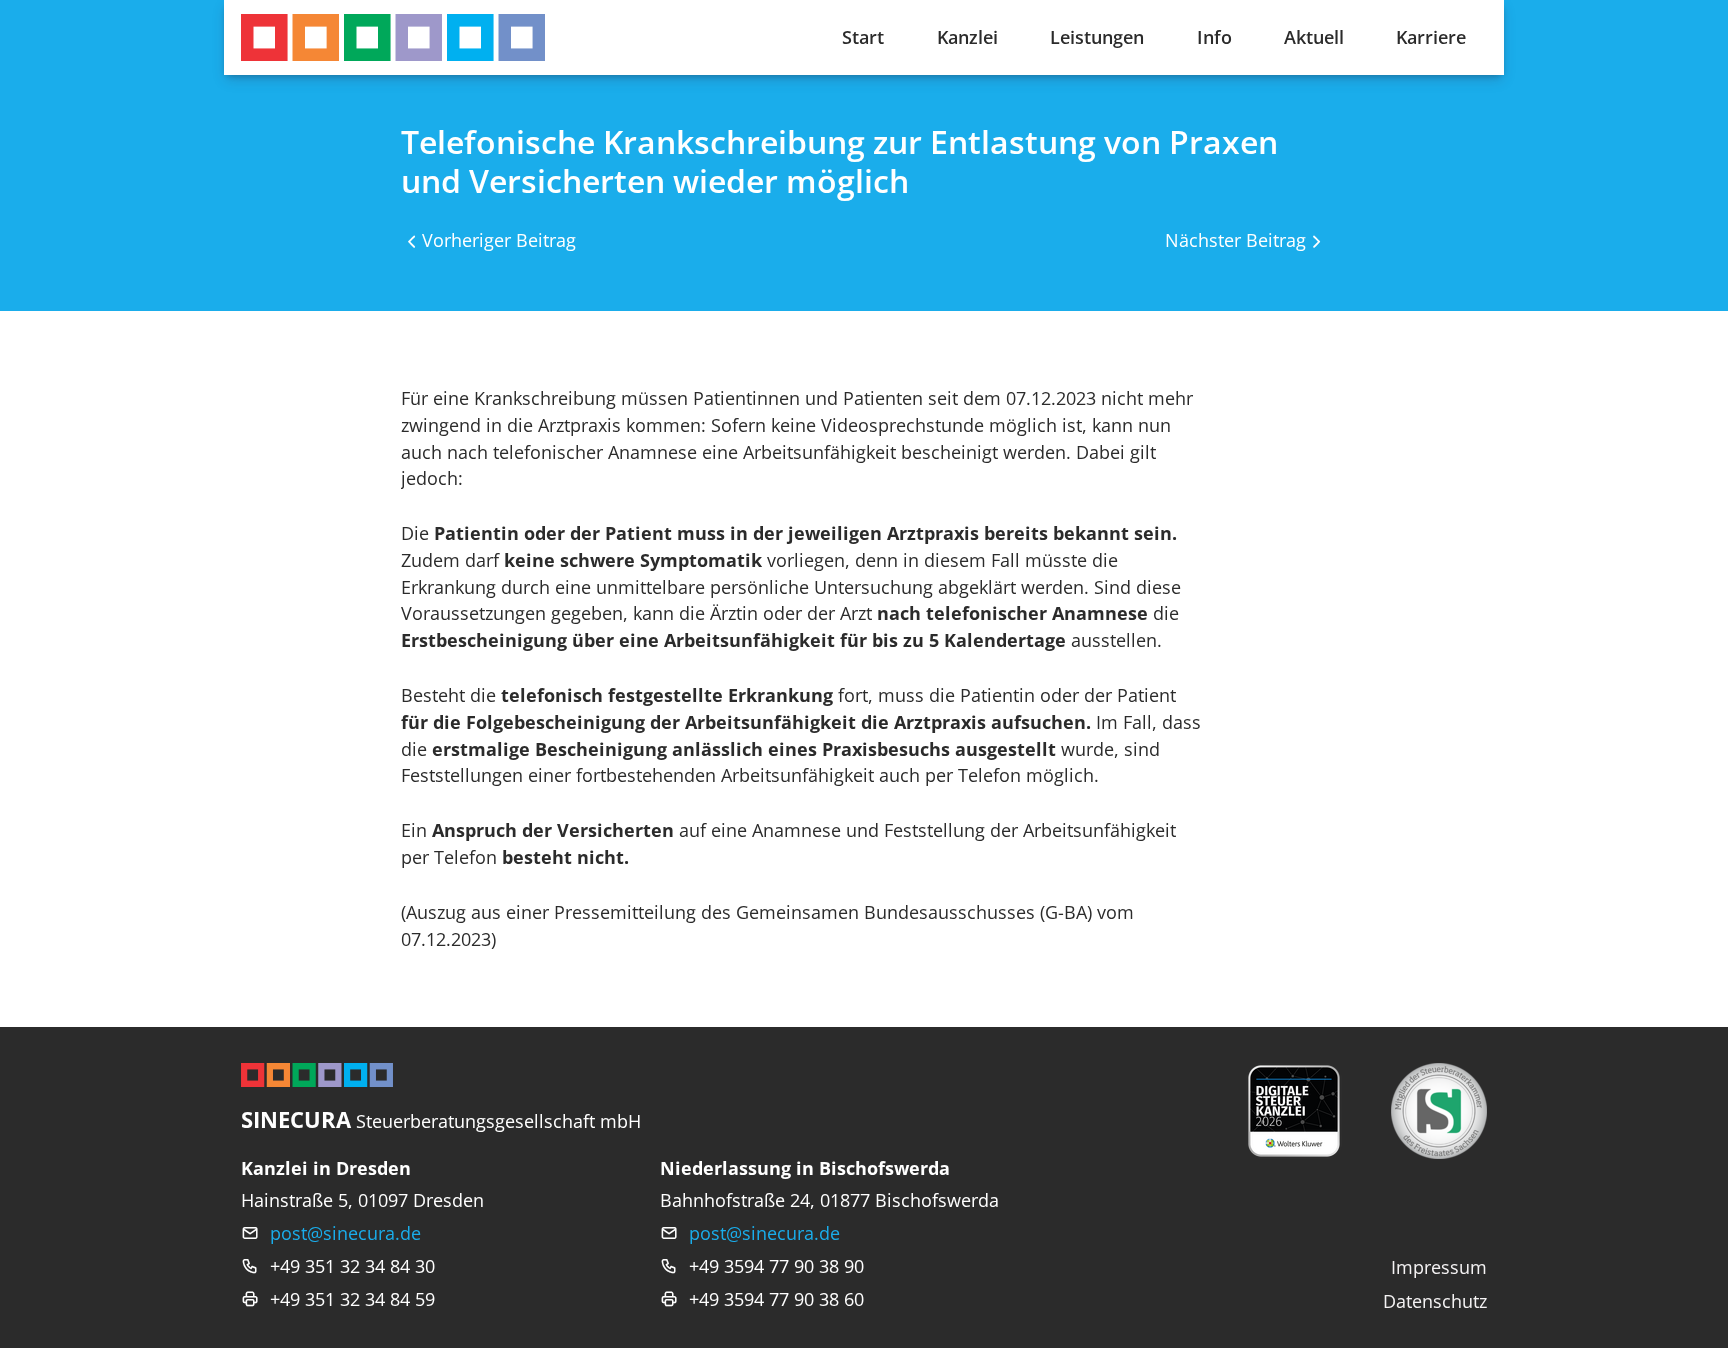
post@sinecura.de (345, 1233)
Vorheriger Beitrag (499, 240)
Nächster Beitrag (1235, 240)
